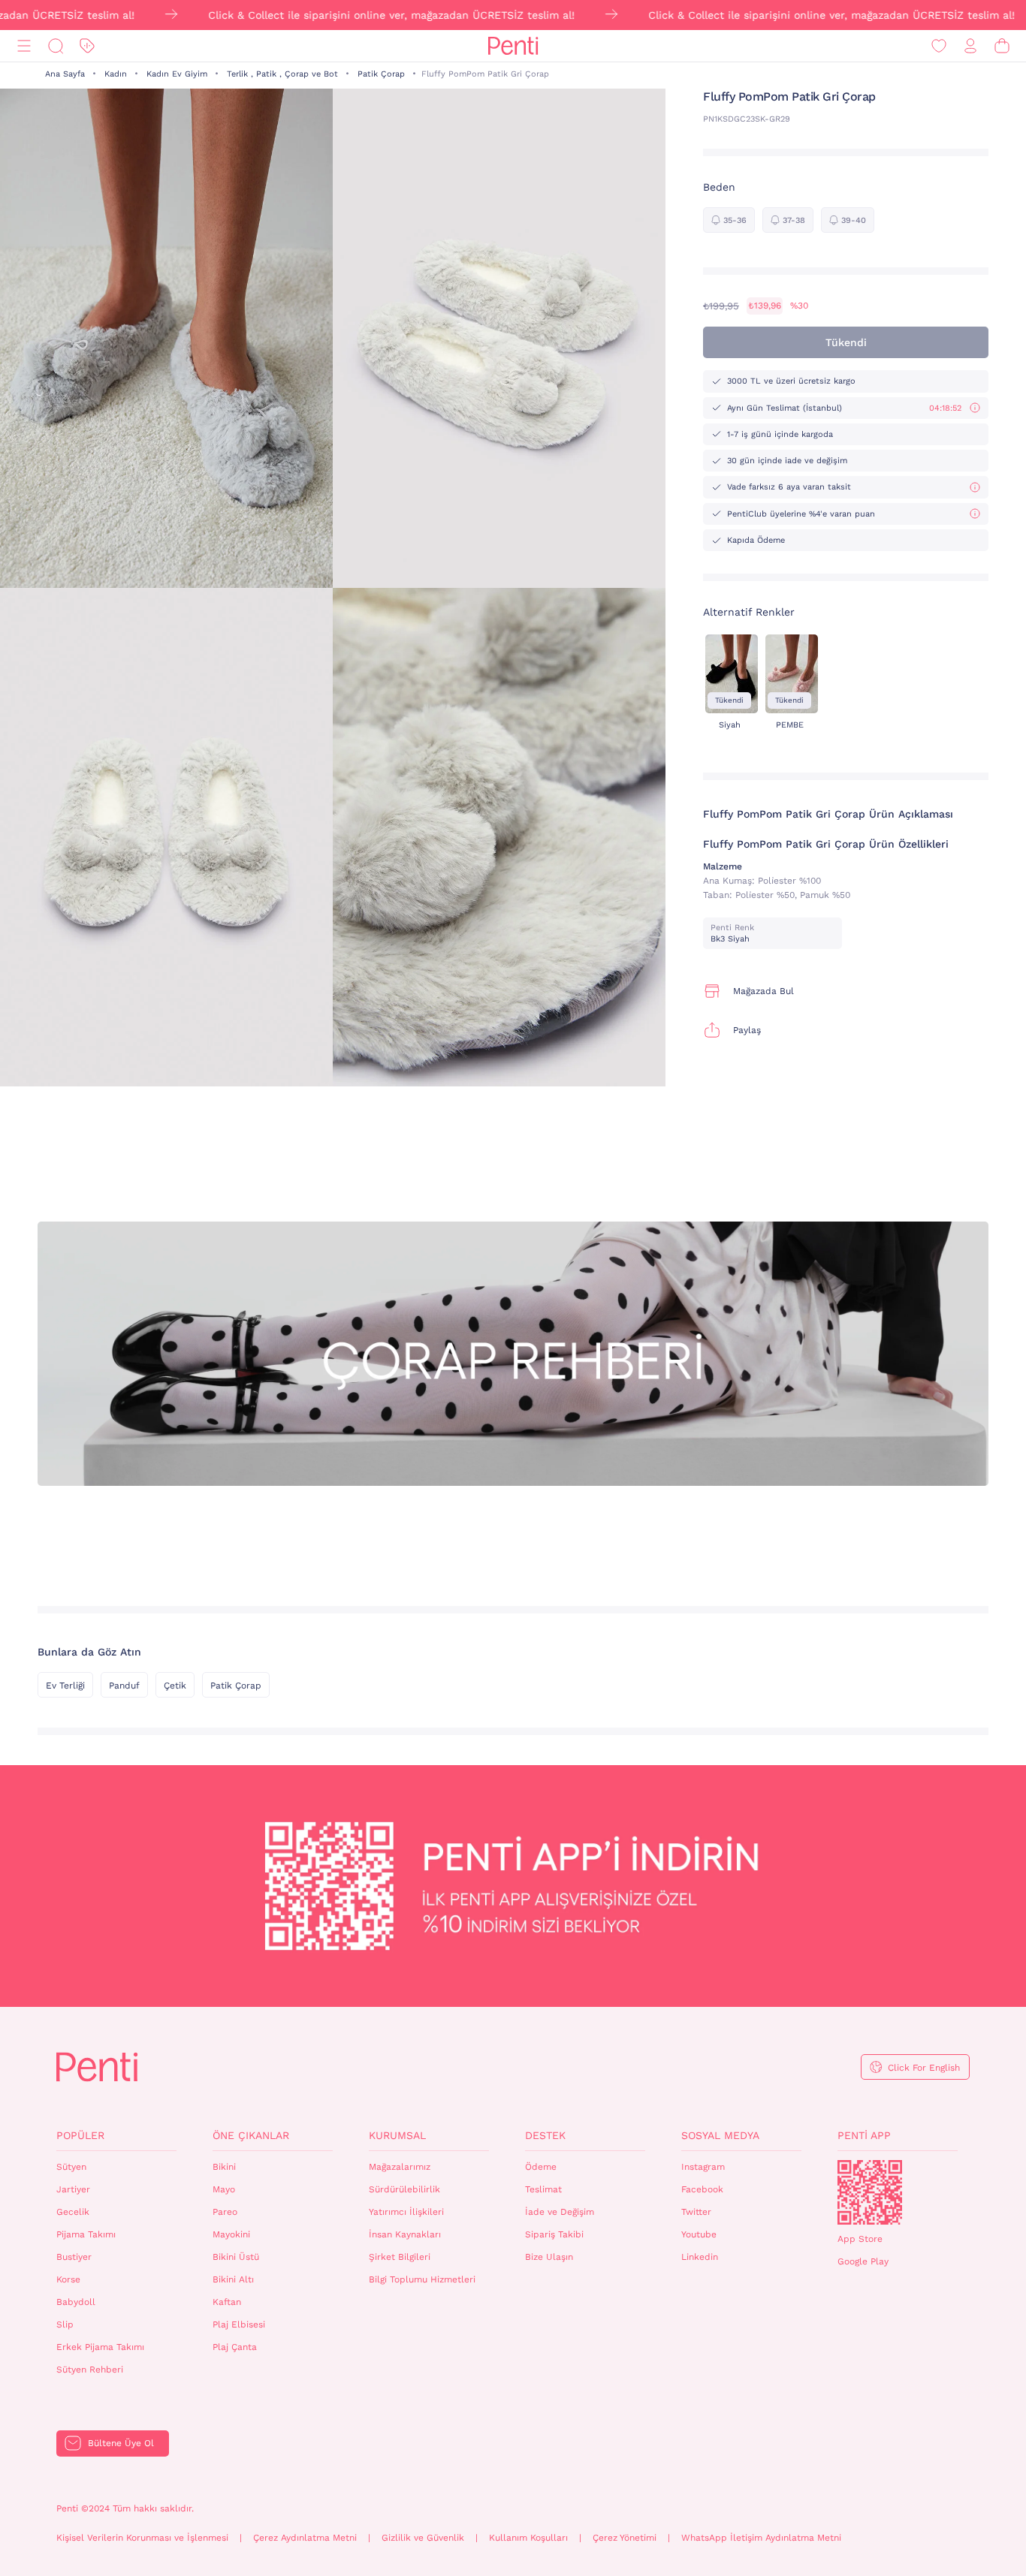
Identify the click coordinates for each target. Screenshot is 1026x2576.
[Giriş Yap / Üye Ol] (970, 46)
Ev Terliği (65, 1686)
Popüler (80, 2135)
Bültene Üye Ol (121, 2443)
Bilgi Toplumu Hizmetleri (422, 2279)
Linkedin (700, 2257)
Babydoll (76, 2302)
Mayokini (231, 2234)
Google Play (863, 2261)
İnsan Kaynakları (405, 2234)
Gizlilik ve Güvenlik (423, 2538)
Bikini (224, 2167)
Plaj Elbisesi (239, 2324)
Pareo (225, 2212)
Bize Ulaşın (549, 2257)
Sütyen (71, 2167)
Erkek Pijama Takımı (100, 2347)
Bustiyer (74, 2257)
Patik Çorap (381, 74)
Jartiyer (73, 2189)
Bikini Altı (233, 2279)
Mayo (224, 2189)
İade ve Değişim (560, 2212)
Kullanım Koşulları (528, 2538)
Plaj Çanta (235, 2347)
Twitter (696, 2212)
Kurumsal (397, 2135)
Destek (545, 2135)
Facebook (702, 2189)
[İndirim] (87, 46)
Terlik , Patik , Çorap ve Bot (282, 74)
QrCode (870, 2192)
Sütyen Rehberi (90, 2370)
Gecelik (73, 2212)
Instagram (703, 2167)
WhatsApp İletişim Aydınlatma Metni (761, 2538)
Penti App (864, 2135)
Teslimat (543, 2189)
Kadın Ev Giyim (177, 74)
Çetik (175, 1686)
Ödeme (541, 2167)
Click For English (924, 2068)
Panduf (124, 1686)
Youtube (699, 2234)
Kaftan (227, 2302)
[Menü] (24, 46)
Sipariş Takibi (554, 2234)
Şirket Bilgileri (400, 2257)
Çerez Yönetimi (625, 2538)
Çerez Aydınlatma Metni (305, 2538)
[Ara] (56, 46)
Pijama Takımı (86, 2234)
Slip (65, 2324)
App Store (860, 2239)
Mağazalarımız (400, 2167)
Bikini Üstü (236, 2257)
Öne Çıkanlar (251, 2135)
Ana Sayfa (65, 74)
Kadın (116, 74)
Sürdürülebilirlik (404, 2189)
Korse (68, 2279)
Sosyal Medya (720, 2135)
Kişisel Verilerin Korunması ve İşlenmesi (142, 2538)
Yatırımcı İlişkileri (406, 2212)
